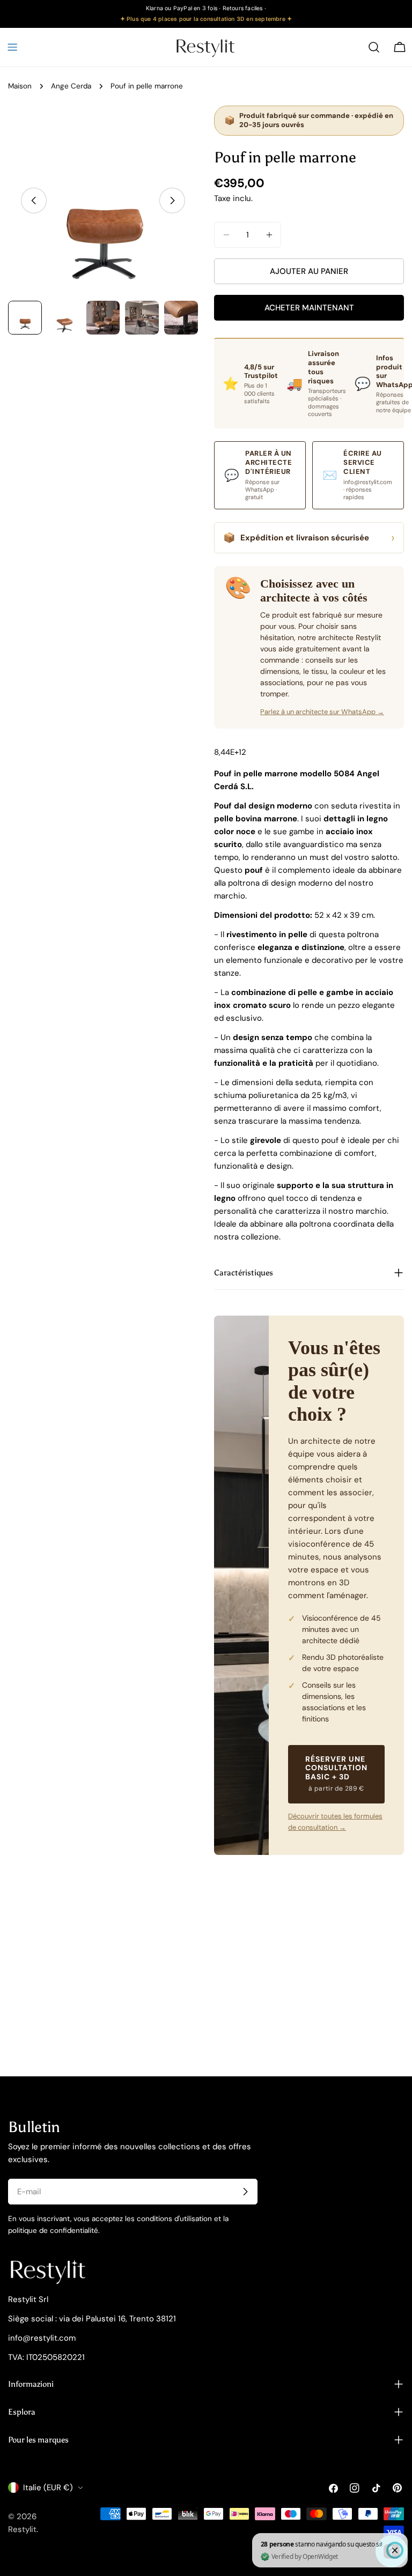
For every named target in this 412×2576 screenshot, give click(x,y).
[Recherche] (374, 47)
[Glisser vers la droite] (172, 201)
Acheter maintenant (309, 308)
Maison (20, 86)
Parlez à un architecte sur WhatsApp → (322, 712)
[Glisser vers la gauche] (34, 201)
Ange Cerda (71, 86)
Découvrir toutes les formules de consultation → (335, 1822)
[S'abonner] (245, 2192)
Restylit (22, 2529)
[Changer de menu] (12, 47)
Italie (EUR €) (48, 2488)
